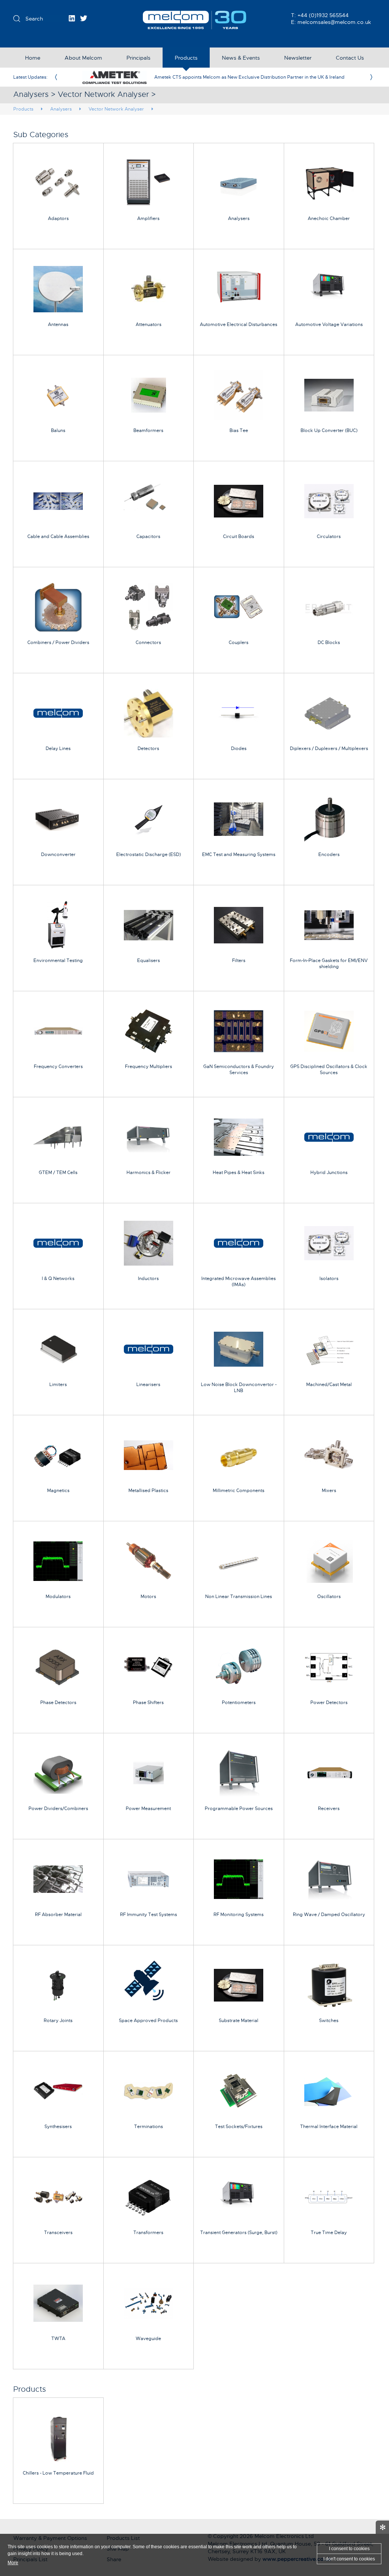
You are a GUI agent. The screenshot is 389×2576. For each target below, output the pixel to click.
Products (23, 109)
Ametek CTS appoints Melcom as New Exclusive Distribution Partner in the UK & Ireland (249, 77)
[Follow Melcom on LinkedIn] (72, 18)
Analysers (61, 109)
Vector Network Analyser (116, 109)
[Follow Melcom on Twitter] (84, 18)
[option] (213, 77)
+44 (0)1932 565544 (323, 15)
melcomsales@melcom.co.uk (334, 22)
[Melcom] (195, 20)
